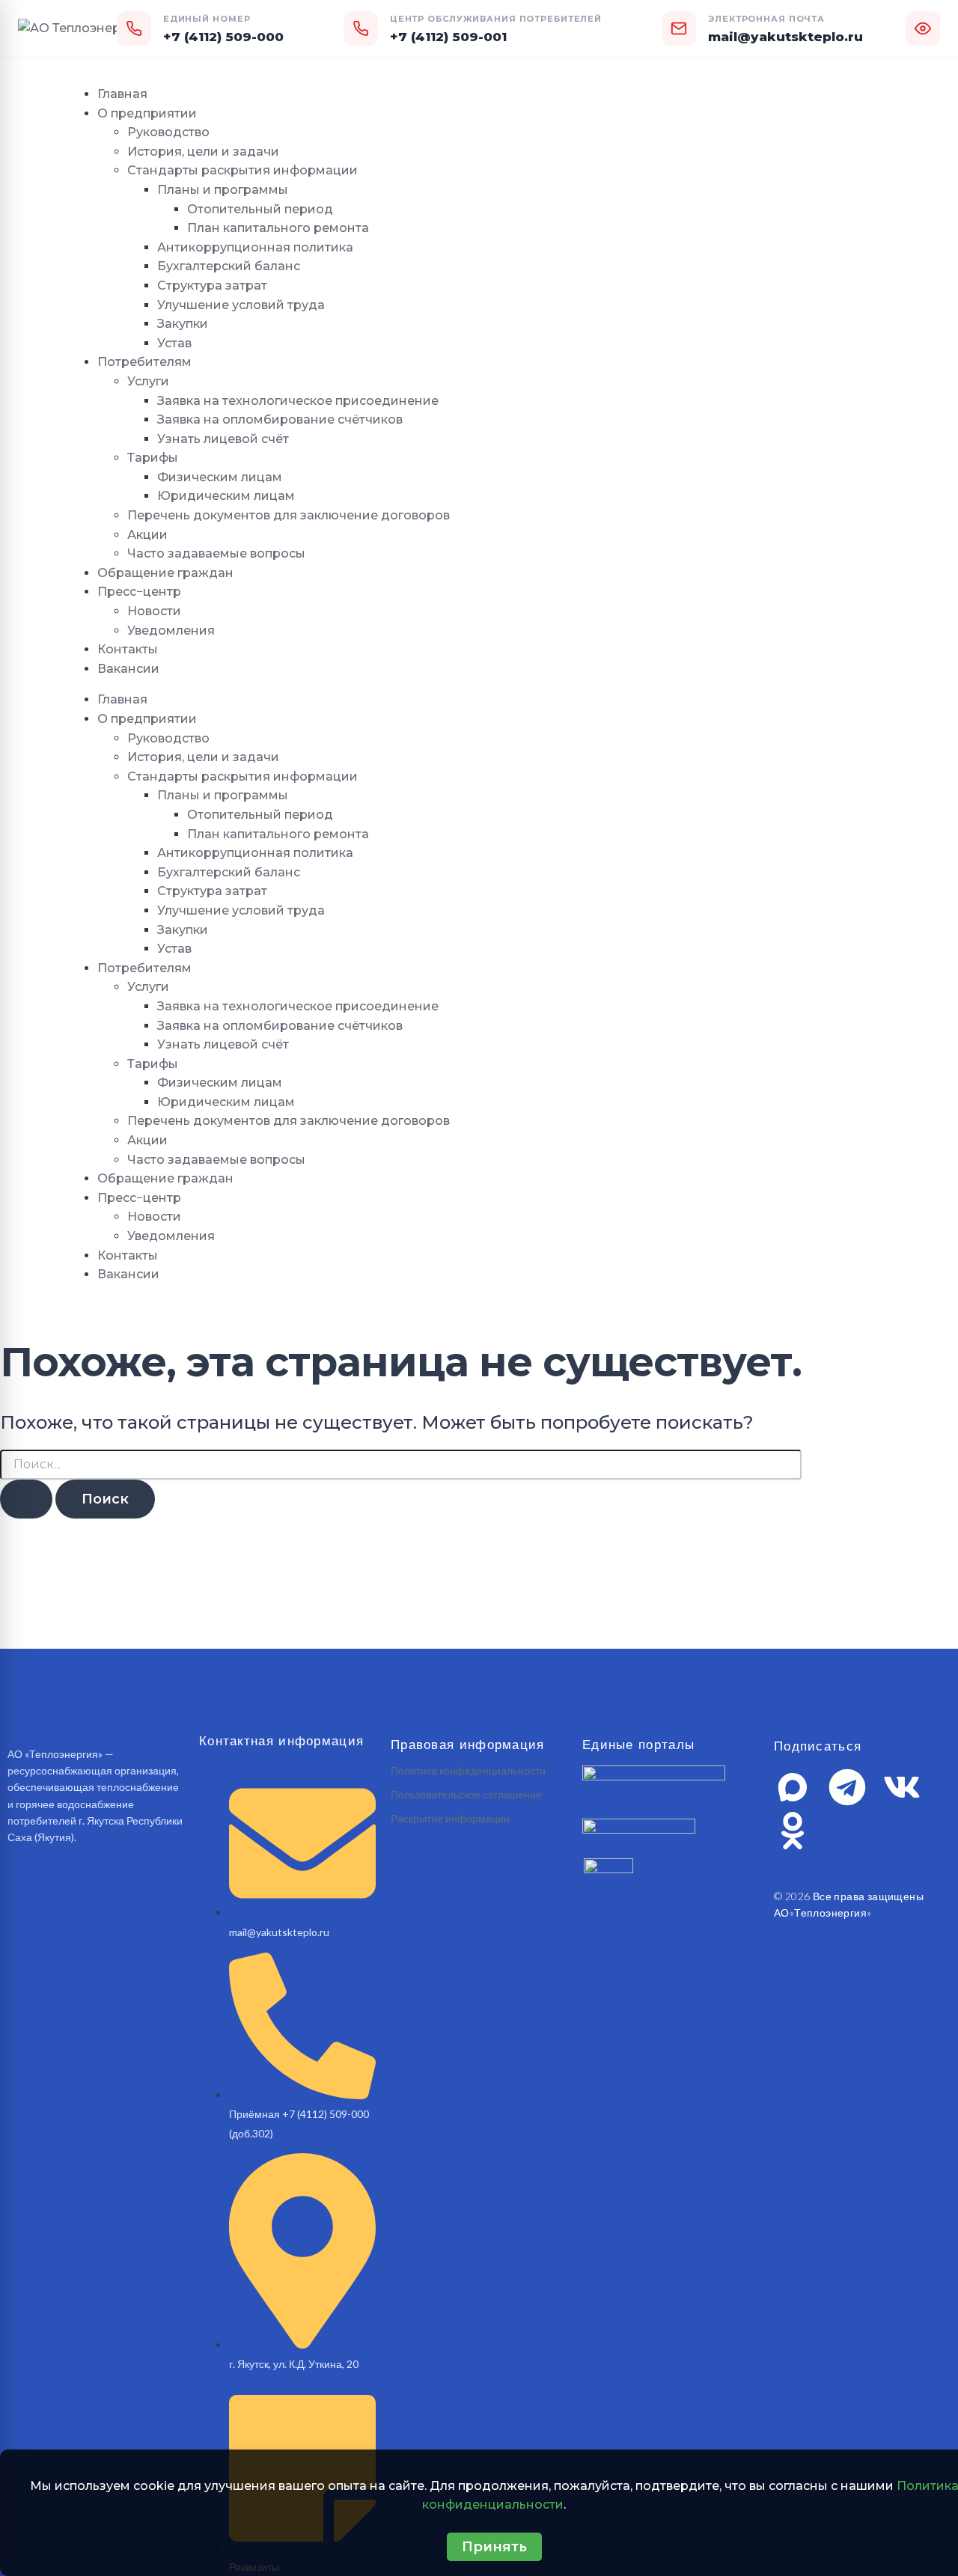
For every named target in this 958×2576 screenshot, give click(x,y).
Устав (174, 343)
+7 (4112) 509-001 (448, 37)
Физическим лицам (220, 477)
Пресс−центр (139, 592)
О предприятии (147, 113)
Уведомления (171, 631)
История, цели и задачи (203, 152)
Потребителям (144, 362)
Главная (122, 94)
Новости (154, 611)
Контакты (128, 649)
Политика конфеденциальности (468, 1770)
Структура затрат (212, 286)
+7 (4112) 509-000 (223, 37)
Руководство (168, 132)
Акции (147, 535)
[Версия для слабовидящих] (923, 28)
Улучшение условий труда (241, 305)
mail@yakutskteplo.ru (785, 37)
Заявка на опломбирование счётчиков (280, 419)
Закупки (183, 324)
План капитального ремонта (278, 228)
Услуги (148, 381)
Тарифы (153, 458)
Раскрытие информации (450, 1818)
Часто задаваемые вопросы (216, 553)
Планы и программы (223, 190)
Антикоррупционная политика (255, 247)
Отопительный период (260, 209)
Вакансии (128, 669)
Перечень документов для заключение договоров (289, 515)
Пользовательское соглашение (466, 1794)
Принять (494, 2547)
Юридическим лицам (226, 496)
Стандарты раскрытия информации (242, 170)
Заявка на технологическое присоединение (298, 401)
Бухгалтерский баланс (229, 266)
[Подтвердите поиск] (26, 1499)
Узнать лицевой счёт (223, 439)
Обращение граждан (165, 573)
